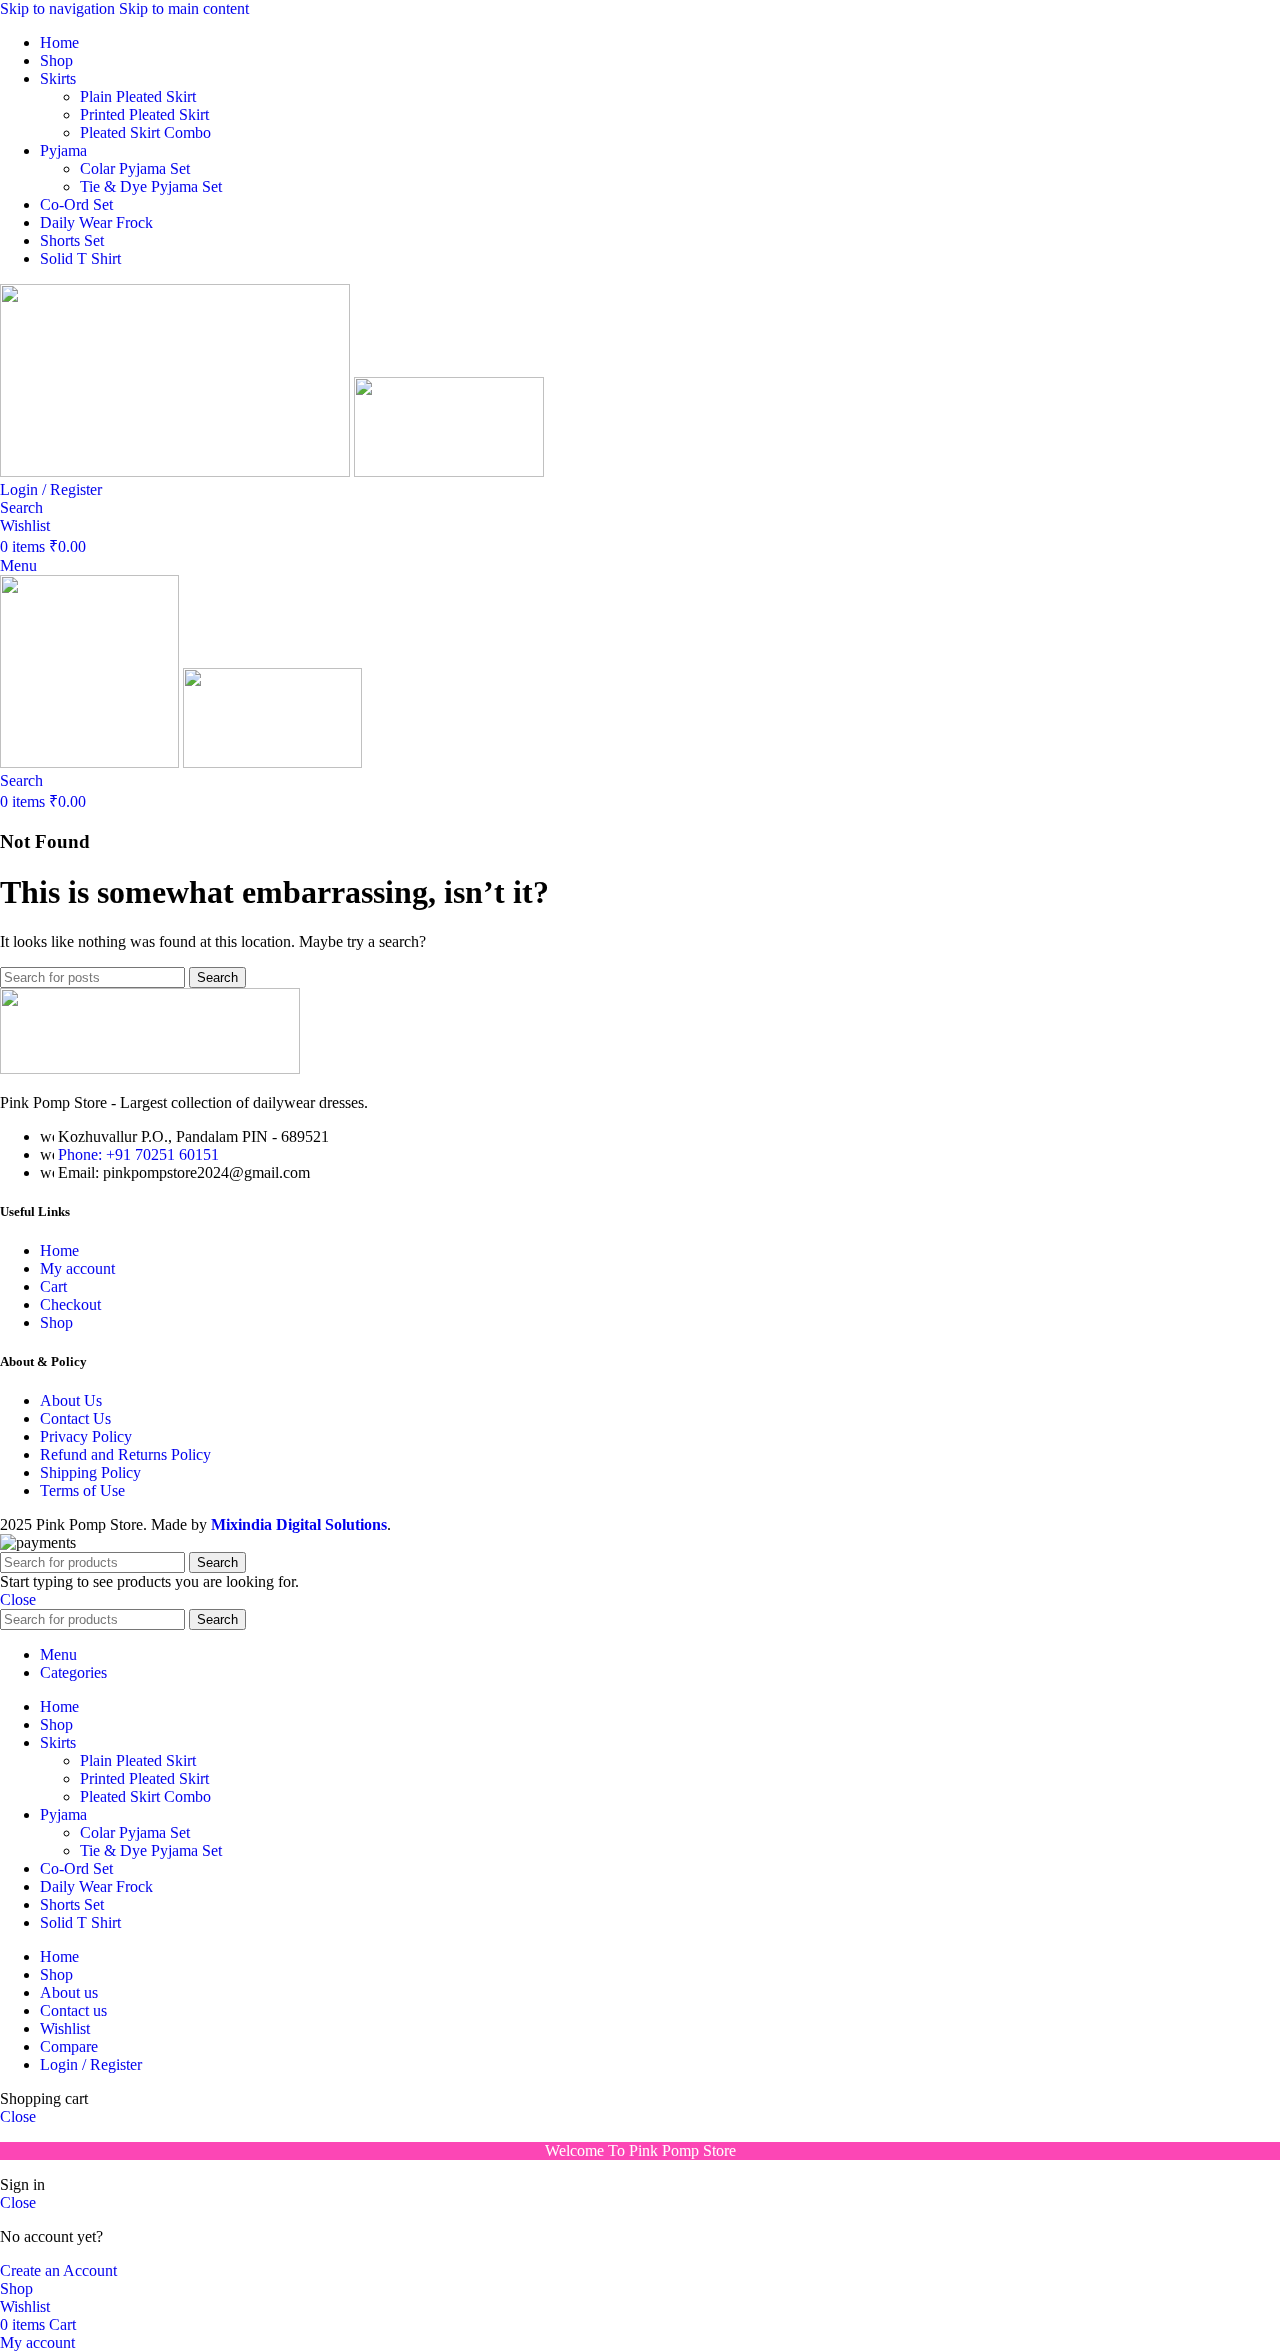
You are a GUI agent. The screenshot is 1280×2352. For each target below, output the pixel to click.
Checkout (70, 1304)
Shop (56, 1322)
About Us (71, 1400)
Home (59, 1250)
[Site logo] (177, 471)
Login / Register (91, 2064)
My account (77, 1268)
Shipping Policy (90, 1472)
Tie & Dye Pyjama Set (151, 186)
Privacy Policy (86, 1436)
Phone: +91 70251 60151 (138, 1154)
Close (18, 1599)
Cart (53, 1286)
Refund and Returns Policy (125, 1454)
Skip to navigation (59, 8)
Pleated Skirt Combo (145, 132)
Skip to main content (184, 8)
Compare (69, 2046)
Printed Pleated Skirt (144, 114)
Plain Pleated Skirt (138, 96)
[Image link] (150, 1068)
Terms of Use (82, 1490)
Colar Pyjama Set (135, 168)
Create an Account (58, 2270)
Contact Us (75, 1418)
